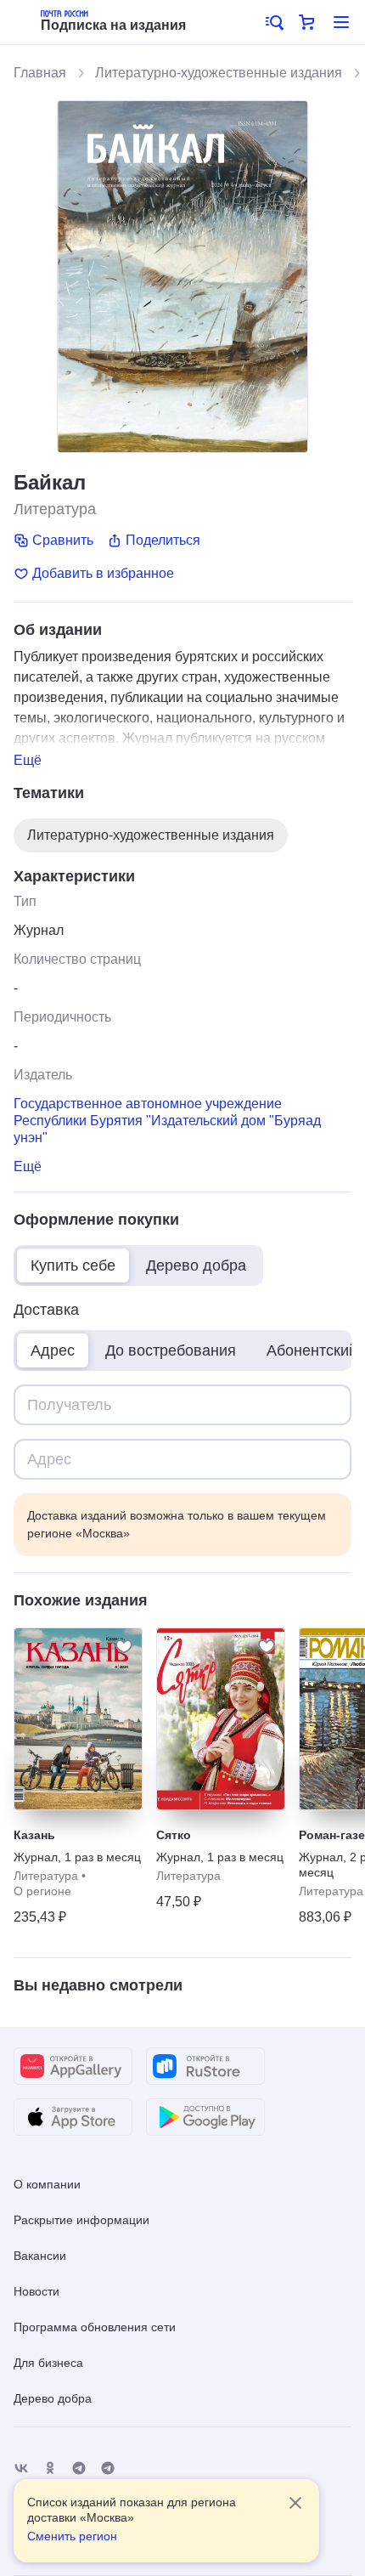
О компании (47, 2184)
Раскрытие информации (81, 2220)
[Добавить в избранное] (124, 1646)
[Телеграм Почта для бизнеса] (108, 2468)
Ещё (28, 760)
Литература (55, 509)
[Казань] (78, 1719)
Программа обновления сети (95, 2327)
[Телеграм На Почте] (79, 2468)
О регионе (42, 1891)
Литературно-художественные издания (219, 73)
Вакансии (40, 2256)
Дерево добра (53, 2398)
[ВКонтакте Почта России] (21, 2468)
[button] (273, 22)
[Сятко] (221, 1719)
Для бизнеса (48, 2363)
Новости (36, 2291)
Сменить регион (72, 2536)
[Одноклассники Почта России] (50, 2468)
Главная (40, 73)
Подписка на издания (113, 25)
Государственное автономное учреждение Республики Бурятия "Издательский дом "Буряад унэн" (167, 1121)
